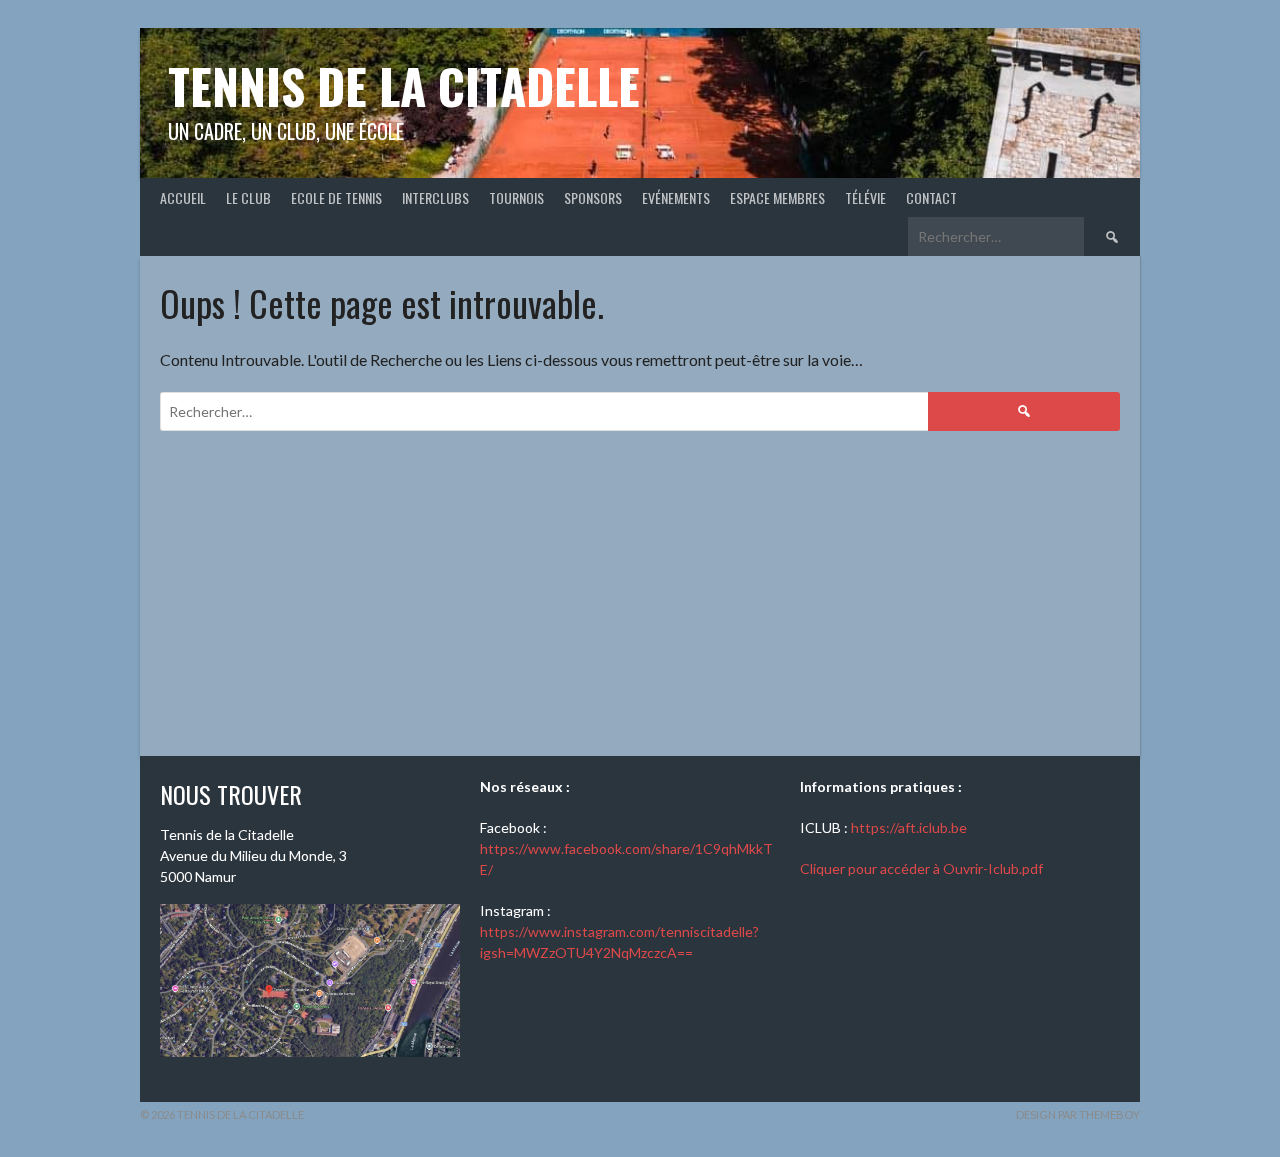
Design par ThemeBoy (1078, 1114)
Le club (248, 197)
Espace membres (777, 197)
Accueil (183, 197)
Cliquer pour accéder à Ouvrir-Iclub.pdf (921, 868)
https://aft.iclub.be (909, 827)
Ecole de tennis (336, 197)
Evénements (676, 197)
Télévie (865, 197)
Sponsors (593, 197)
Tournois (516, 197)
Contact (931, 197)
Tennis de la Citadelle (404, 85)
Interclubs (435, 197)
